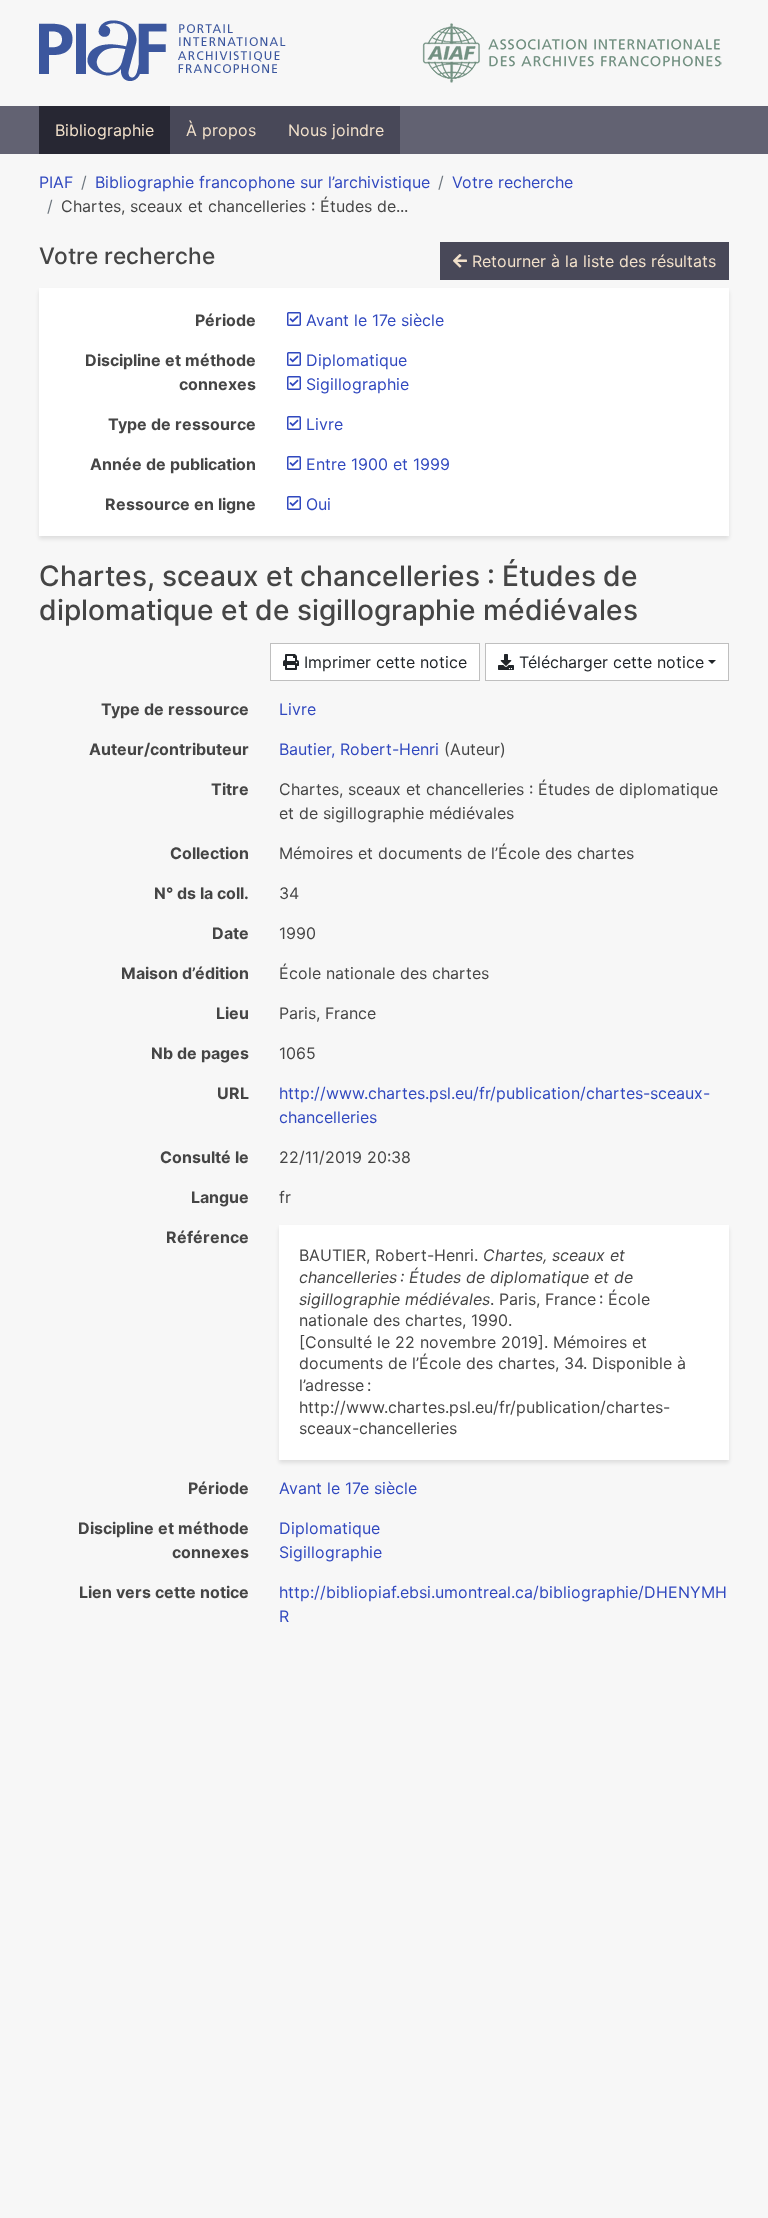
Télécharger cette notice (609, 662)
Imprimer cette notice (383, 662)
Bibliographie (104, 130)
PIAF (56, 182)
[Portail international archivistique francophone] (162, 53)
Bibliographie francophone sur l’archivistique (262, 182)
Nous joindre (336, 130)
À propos (221, 130)
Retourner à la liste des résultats (591, 261)
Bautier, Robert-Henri (359, 749)
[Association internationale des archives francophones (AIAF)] (572, 53)
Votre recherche (512, 182)
